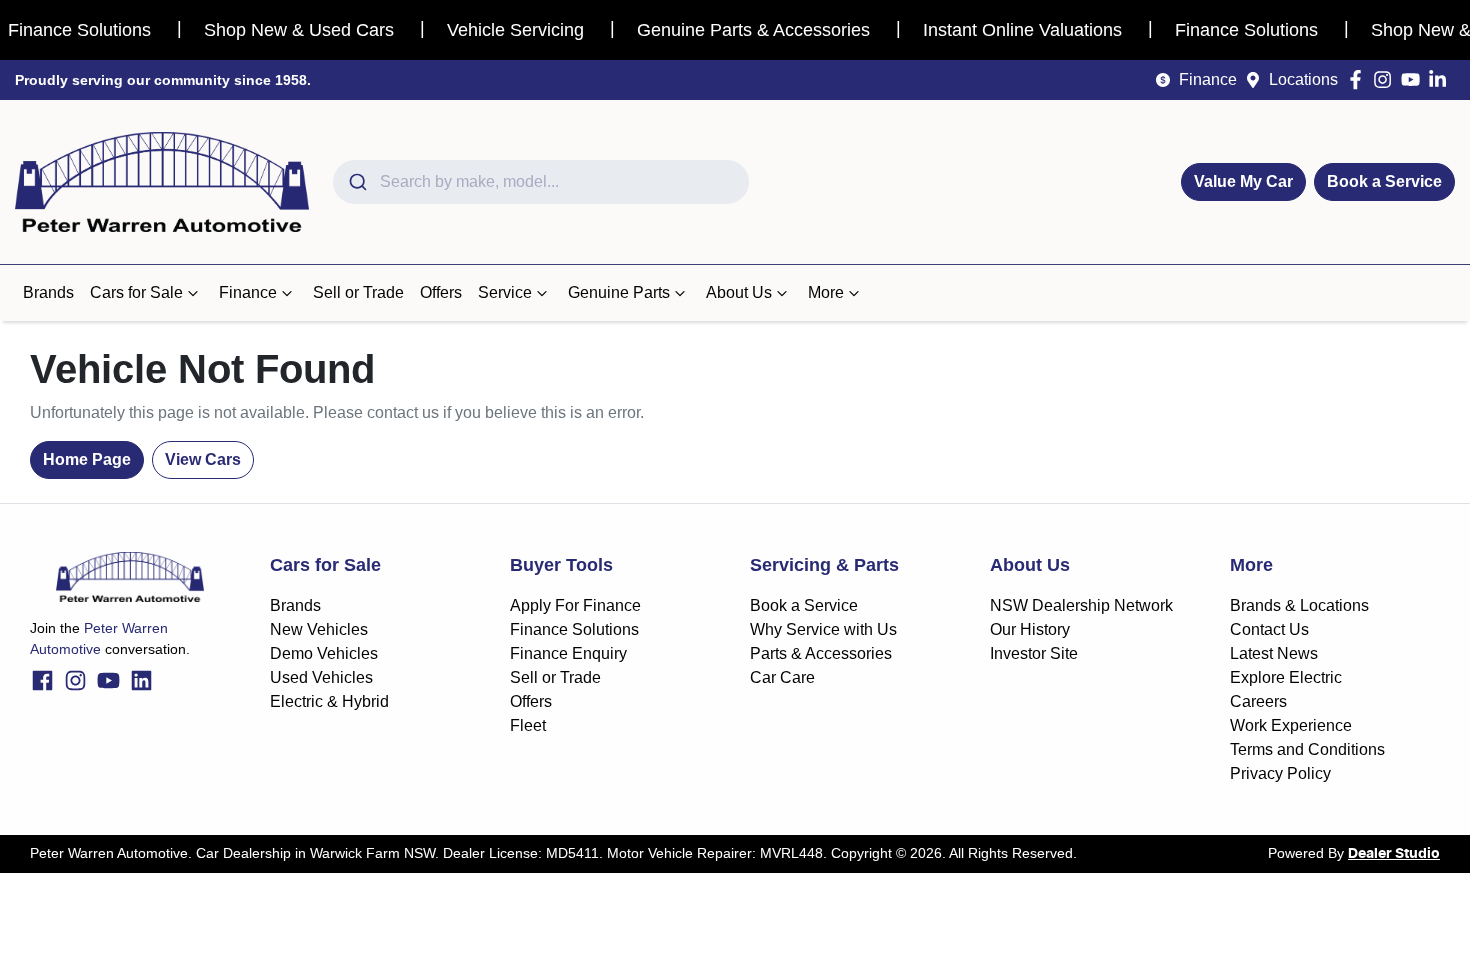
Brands (48, 292)
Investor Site (1034, 653)
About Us (739, 292)
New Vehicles (319, 629)
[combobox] (541, 182)
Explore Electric (1286, 677)
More (826, 292)
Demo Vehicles (324, 653)
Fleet (528, 725)
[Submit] (356, 182)
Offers (441, 292)
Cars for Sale (136, 292)
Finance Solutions (574, 629)
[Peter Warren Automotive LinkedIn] (1441, 79)
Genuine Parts (619, 292)
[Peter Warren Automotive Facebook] (1359, 79)
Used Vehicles (321, 677)
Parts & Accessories (821, 653)
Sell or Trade (358, 292)
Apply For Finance (575, 605)
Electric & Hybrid (329, 701)
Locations (1303, 79)
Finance (1208, 79)
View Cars (203, 459)
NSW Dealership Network (1081, 605)
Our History (1030, 629)
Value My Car (1243, 181)
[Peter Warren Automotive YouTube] (1414, 79)
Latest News (1274, 653)
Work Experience (1291, 725)
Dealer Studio (1394, 854)
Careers (1258, 701)
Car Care (782, 677)
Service (505, 292)
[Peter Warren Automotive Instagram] (1386, 79)
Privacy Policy (1280, 773)
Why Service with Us (823, 629)
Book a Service (1384, 181)
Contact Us (1269, 629)
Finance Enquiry (568, 653)
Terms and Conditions (1307, 749)
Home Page (87, 459)
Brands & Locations (1299, 605)
